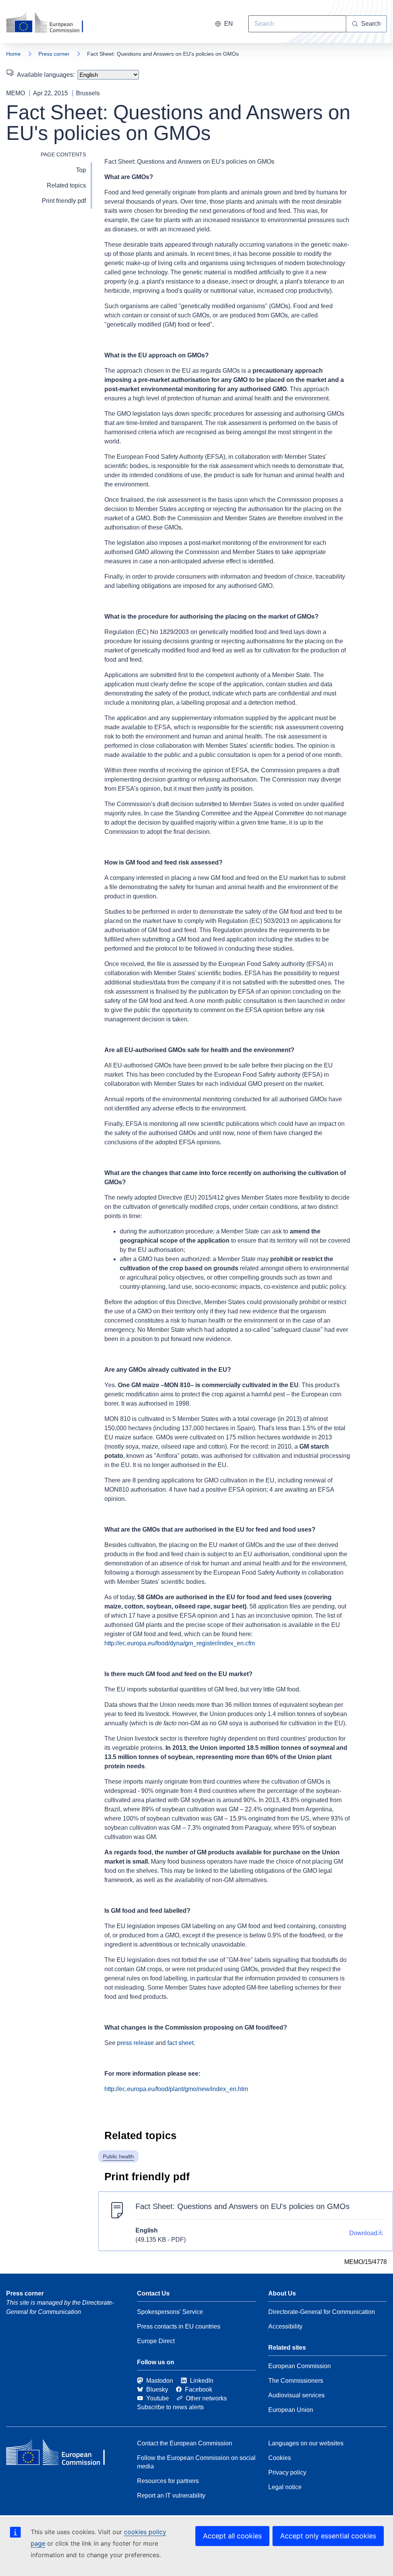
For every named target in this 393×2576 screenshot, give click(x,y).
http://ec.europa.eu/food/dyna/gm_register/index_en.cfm (180, 1643)
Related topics (66, 185)
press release (135, 2043)
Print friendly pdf (64, 201)
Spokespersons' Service (170, 2312)
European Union (291, 2410)
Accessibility (285, 2326)
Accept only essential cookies (328, 2536)
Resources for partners (168, 2481)
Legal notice (285, 2487)
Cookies (280, 2458)
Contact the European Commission (185, 2443)
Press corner (54, 54)
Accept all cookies (232, 2536)
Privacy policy (287, 2472)
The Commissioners (296, 2381)
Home (13, 54)
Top (81, 170)
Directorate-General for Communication (322, 2312)
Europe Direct (156, 2341)
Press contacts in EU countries (179, 2326)
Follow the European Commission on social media (196, 2462)
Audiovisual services (296, 2395)
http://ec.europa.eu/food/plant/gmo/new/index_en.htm (176, 2089)
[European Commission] (50, 23)
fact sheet (180, 2043)
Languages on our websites (306, 2443)
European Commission (300, 2366)
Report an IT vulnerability (171, 2495)
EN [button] (229, 24)
